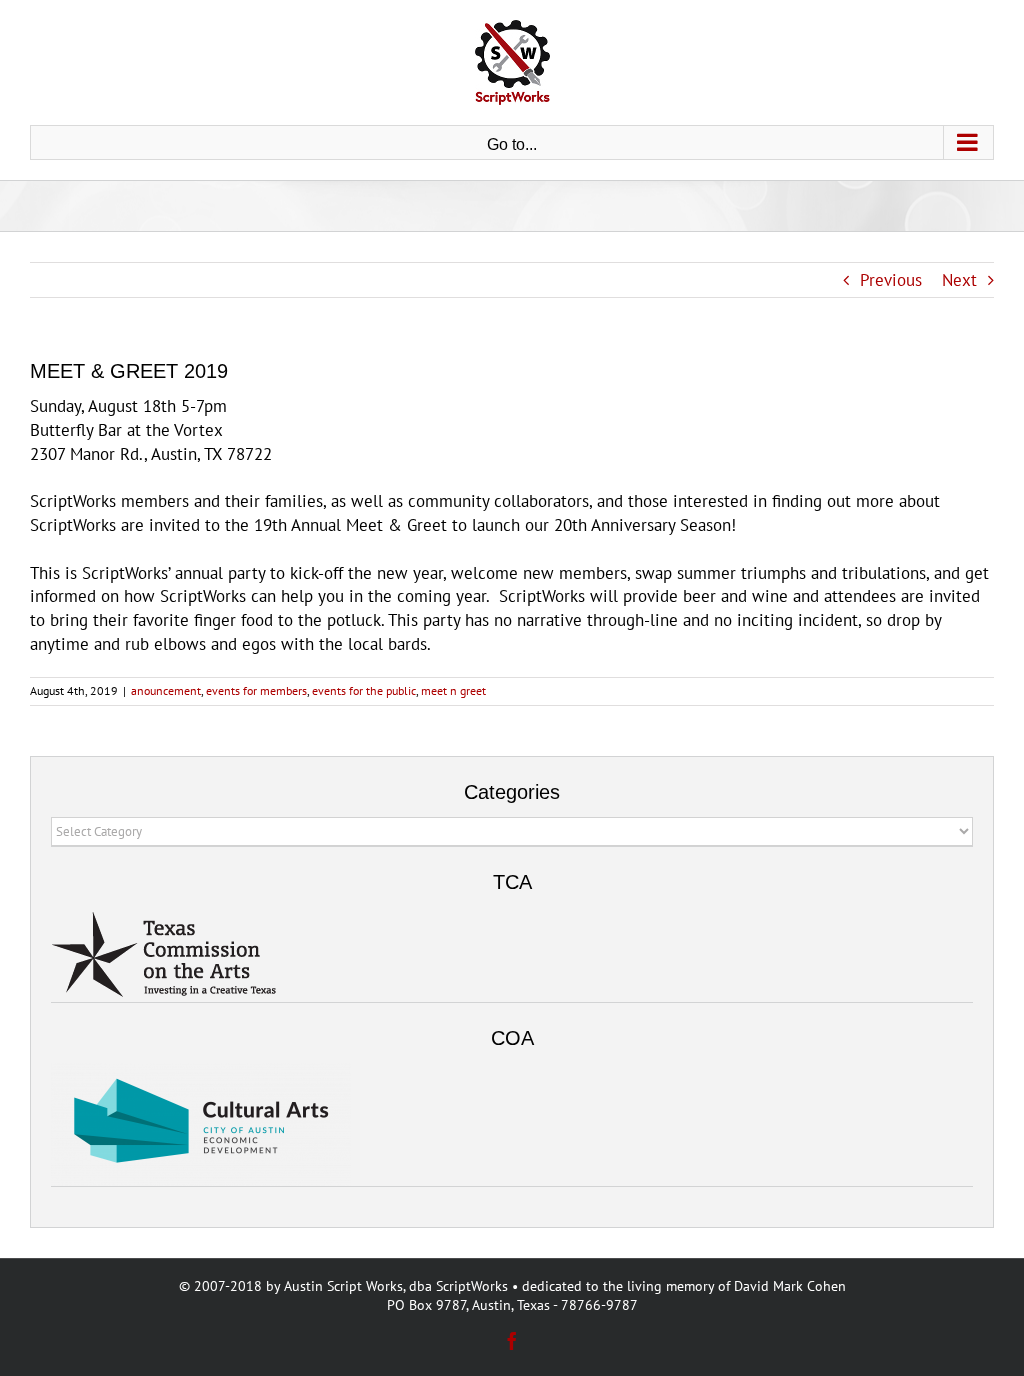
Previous (891, 280)
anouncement (166, 690)
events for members (256, 690)
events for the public (364, 690)
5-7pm (204, 406)
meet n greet (453, 690)
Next (959, 280)
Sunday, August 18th (103, 406)
